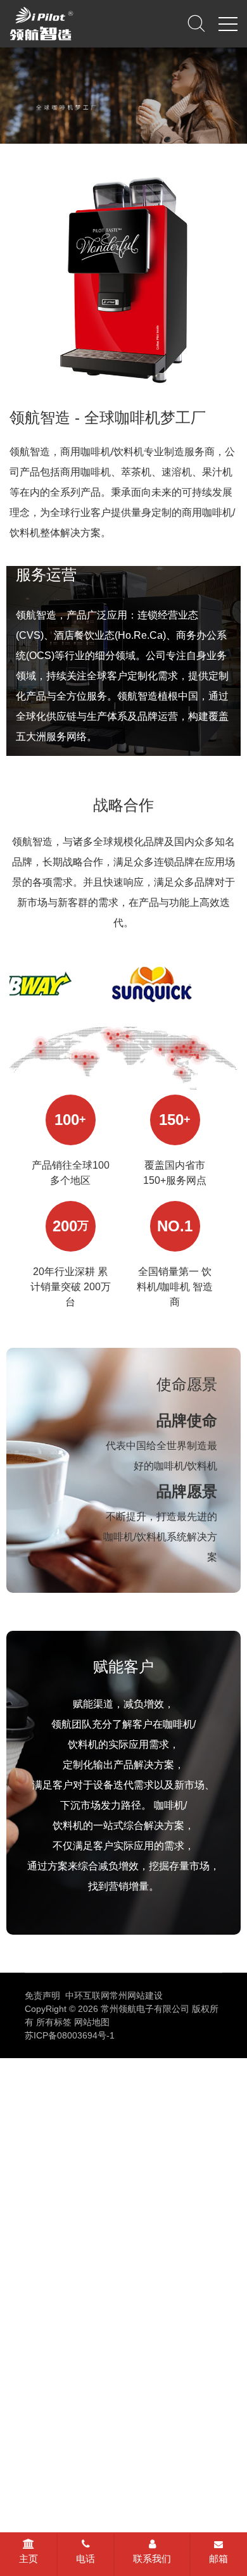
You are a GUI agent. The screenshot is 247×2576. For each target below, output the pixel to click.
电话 (85, 2559)
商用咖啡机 (79, 2068)
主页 (28, 2559)
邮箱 (218, 2559)
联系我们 (152, 2559)
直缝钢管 (171, 2068)
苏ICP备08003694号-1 (70, 2035)
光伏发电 (27, 2087)
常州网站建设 (136, 1995)
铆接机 (127, 2068)
